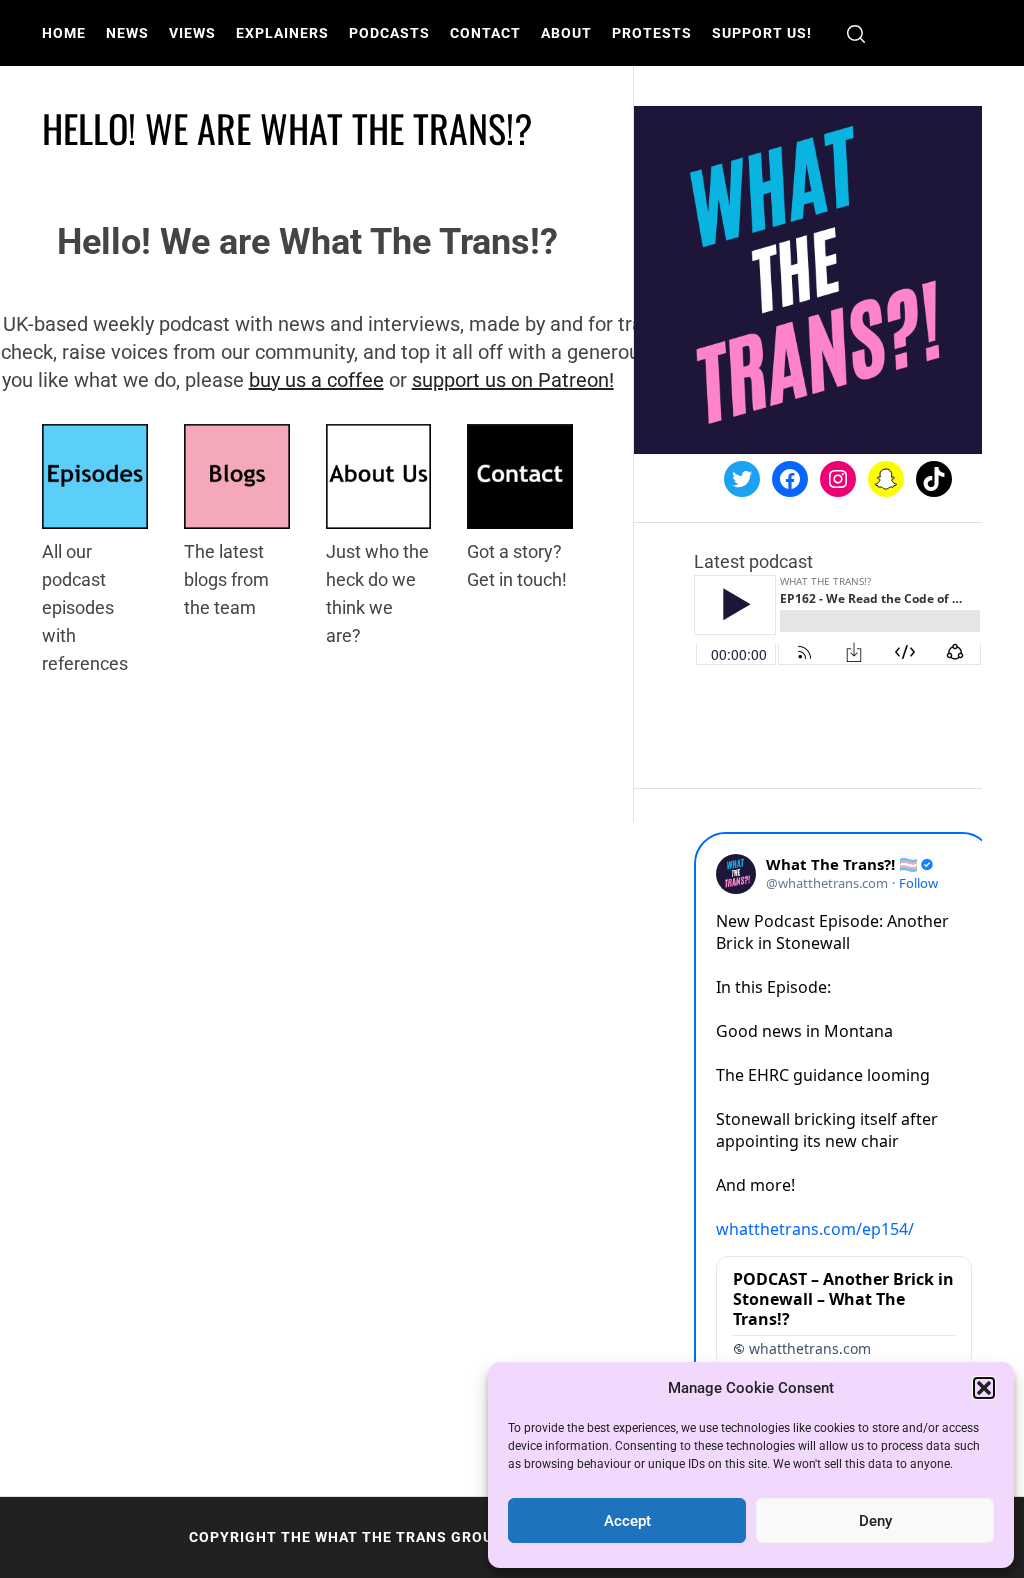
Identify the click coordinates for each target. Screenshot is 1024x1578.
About (566, 33)
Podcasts (389, 33)
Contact (485, 33)
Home (64, 33)
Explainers (282, 33)
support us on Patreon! (513, 380)
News (127, 33)
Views (192, 33)
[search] (856, 33)
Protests (652, 33)
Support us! (762, 33)
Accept (627, 1521)
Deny (875, 1521)
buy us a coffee (316, 380)
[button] (984, 1388)
